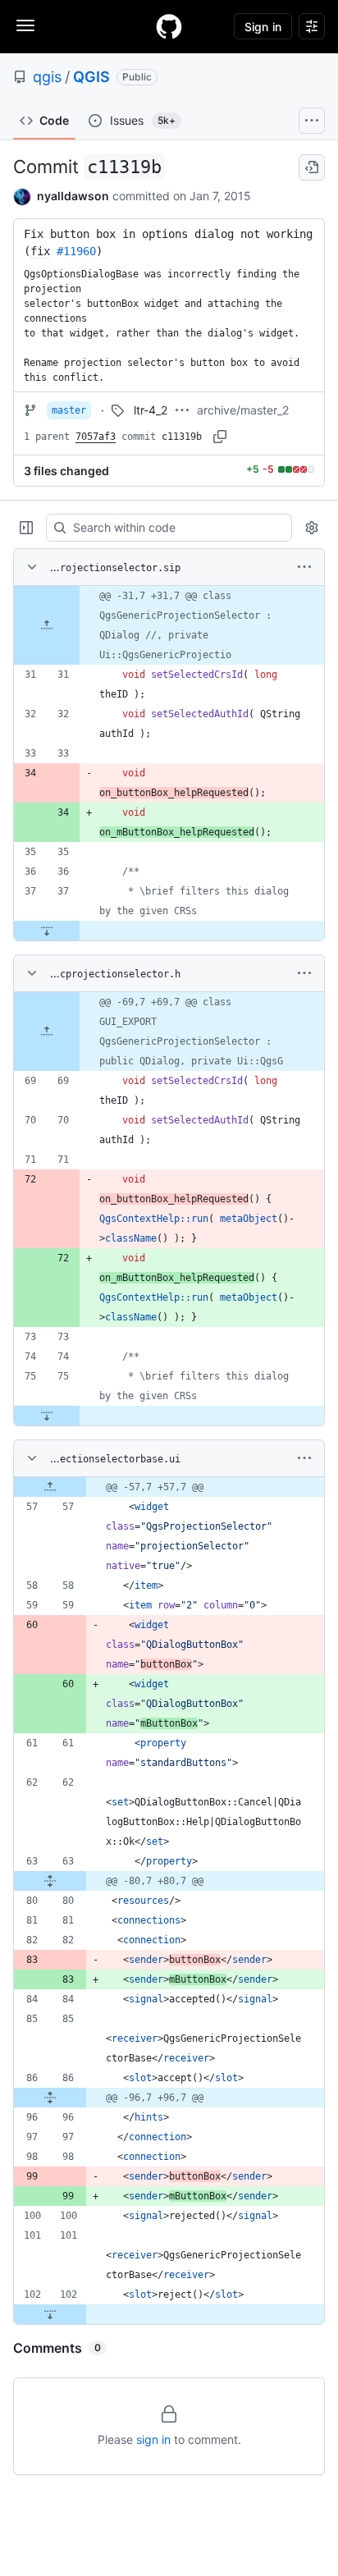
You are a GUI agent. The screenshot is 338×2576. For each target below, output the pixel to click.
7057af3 (96, 437)
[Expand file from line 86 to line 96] (50, 2098)
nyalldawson (73, 196)
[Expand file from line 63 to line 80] (50, 1881)
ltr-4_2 (151, 410)
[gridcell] (169, 625)
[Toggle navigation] (25, 25)
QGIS (91, 77)
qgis (47, 77)
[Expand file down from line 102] (50, 2314)
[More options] (304, 567)
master (69, 410)
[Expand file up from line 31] (47, 625)
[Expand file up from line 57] (50, 1487)
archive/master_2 (243, 410)
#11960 (76, 251)
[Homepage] (169, 26)
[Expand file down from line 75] (47, 1416)
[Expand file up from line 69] (47, 1032)
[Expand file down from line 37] (47, 931)
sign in (153, 2439)
